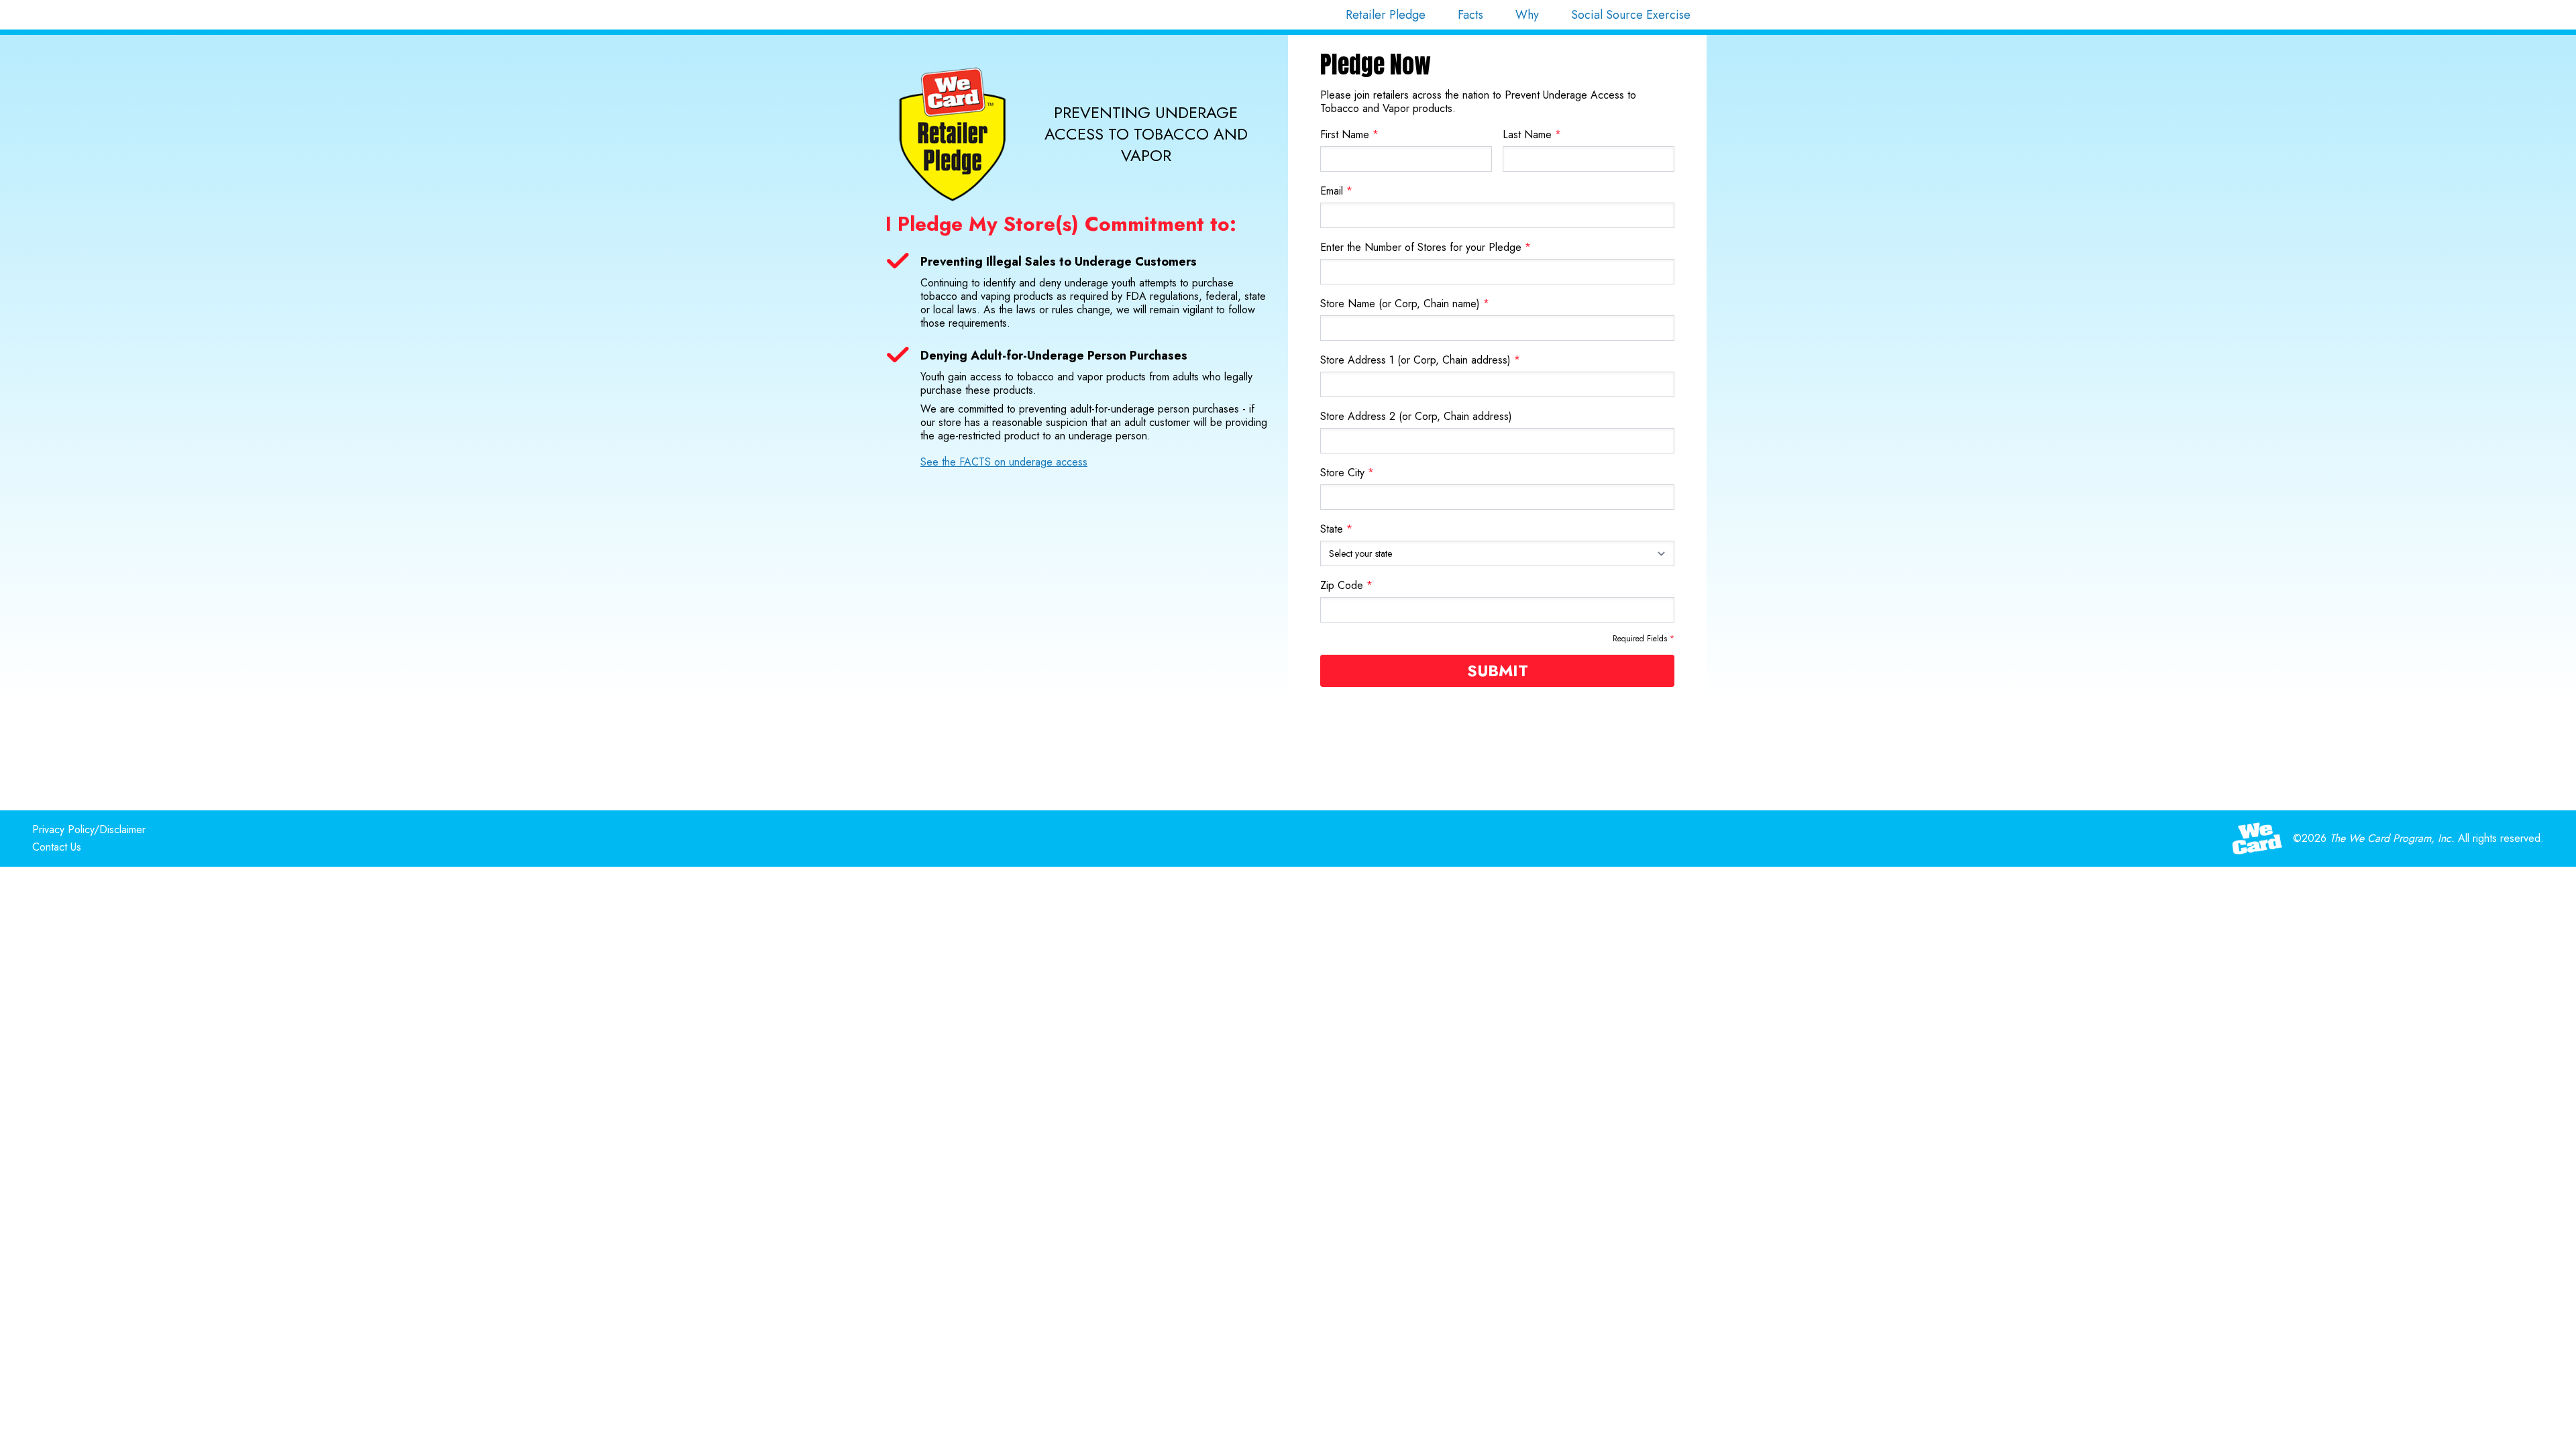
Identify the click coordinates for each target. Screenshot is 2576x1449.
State (1336, 529)
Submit (1498, 670)
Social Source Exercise (1631, 15)
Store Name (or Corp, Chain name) (1405, 304)
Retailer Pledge (1386, 15)
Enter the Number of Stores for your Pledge (1426, 247)
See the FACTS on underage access (1004, 462)
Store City (1347, 473)
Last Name (1532, 135)
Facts (1470, 15)
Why (1527, 15)
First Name (1349, 135)
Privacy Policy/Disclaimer (89, 829)
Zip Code (1346, 585)
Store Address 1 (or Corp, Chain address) (1420, 360)
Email (1336, 191)
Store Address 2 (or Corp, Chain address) (1416, 416)
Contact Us (57, 847)
